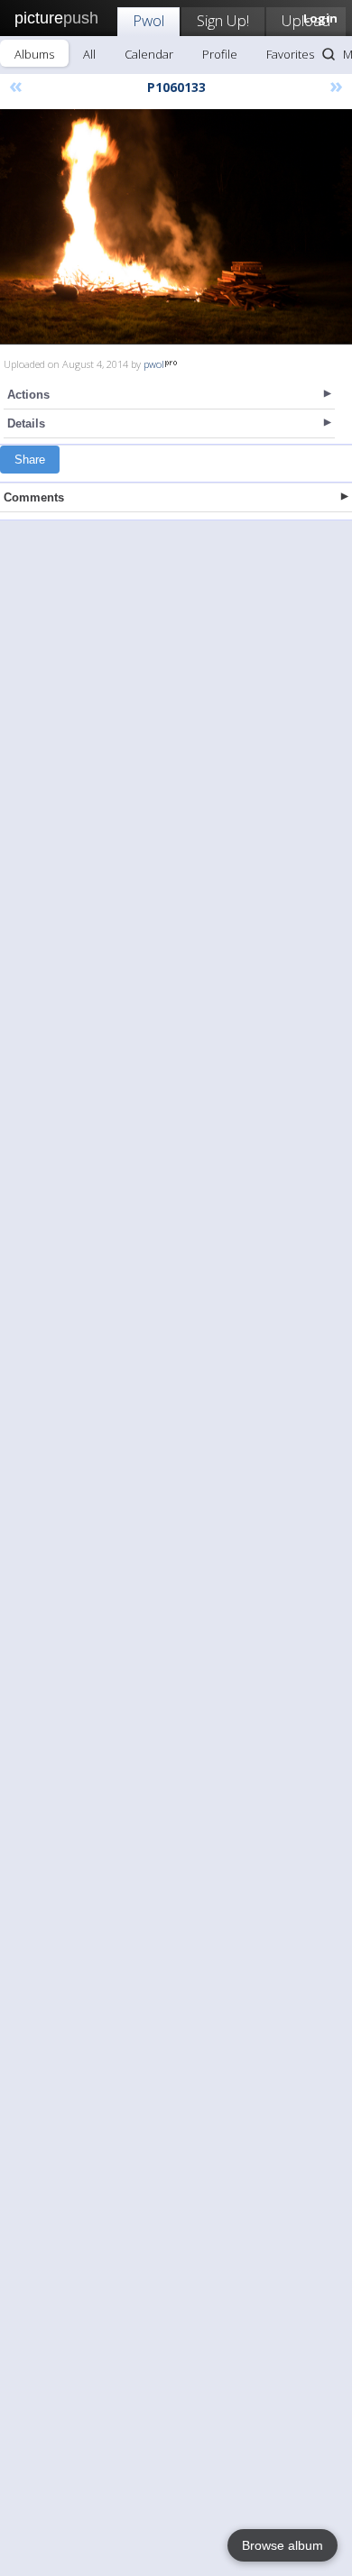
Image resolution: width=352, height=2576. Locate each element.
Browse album (283, 2545)
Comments (34, 497)
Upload (306, 20)
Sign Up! (223, 20)
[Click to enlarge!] (176, 227)
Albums (34, 54)
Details (26, 423)
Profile (220, 54)
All (89, 54)
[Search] (329, 54)
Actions (28, 395)
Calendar (149, 54)
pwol (154, 364)
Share (30, 460)
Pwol (148, 20)
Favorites (290, 54)
